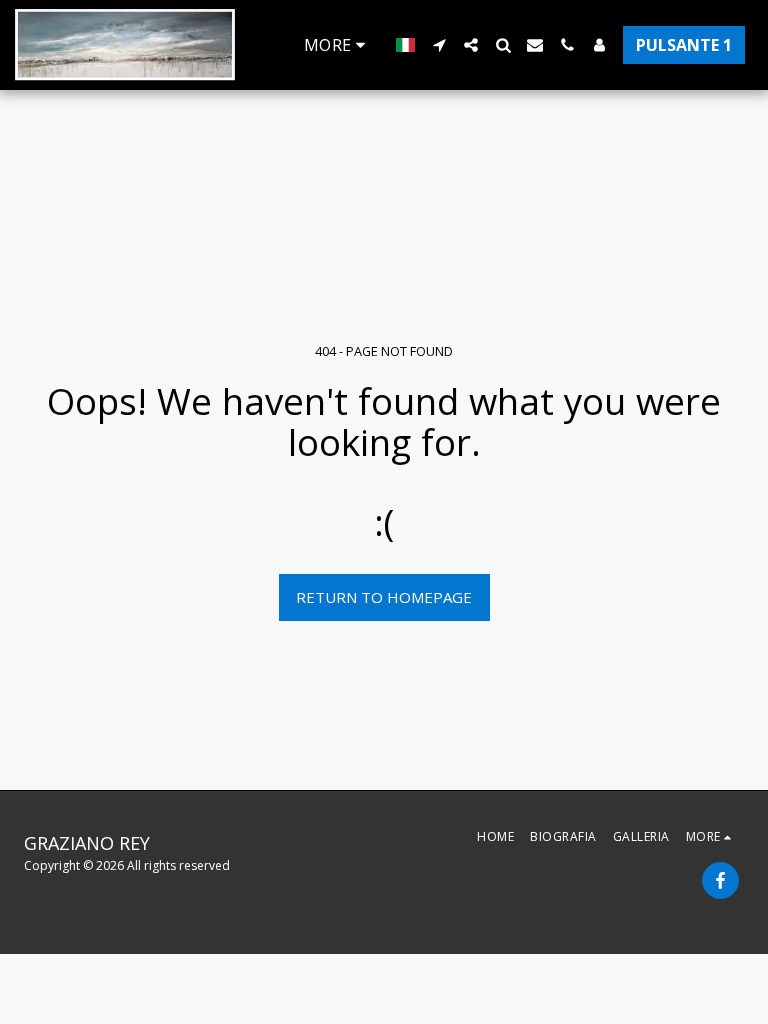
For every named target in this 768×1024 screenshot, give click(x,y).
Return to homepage (384, 597)
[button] (439, 45)
